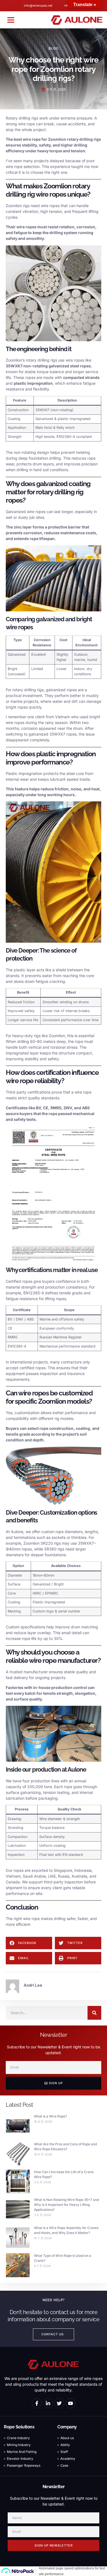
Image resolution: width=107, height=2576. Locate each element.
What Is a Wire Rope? (50, 2116)
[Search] (94, 2013)
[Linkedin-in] (48, 2403)
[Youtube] (71, 2403)
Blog (54, 48)
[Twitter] (59, 2403)
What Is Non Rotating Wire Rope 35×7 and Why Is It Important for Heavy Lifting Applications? (66, 2205)
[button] (11, 20)
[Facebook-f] (37, 2403)
